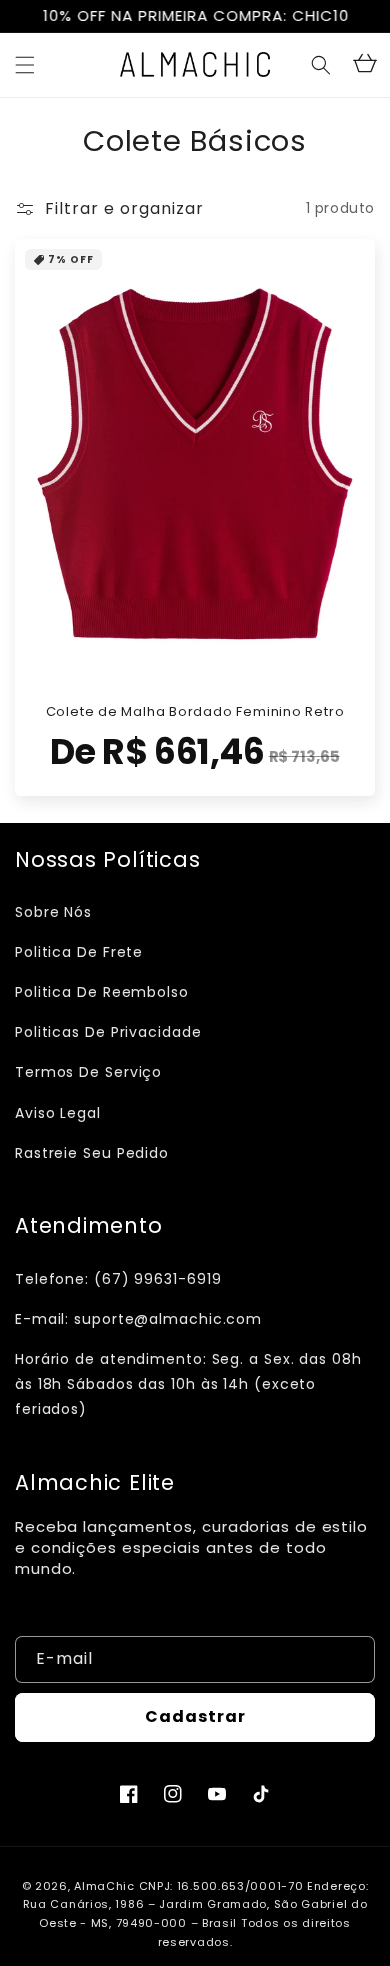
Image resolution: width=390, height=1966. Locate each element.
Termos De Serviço (88, 1072)
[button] (25, 65)
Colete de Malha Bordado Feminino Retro (195, 712)
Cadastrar (195, 1716)
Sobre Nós (53, 912)
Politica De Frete (79, 952)
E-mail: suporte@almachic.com (138, 1319)
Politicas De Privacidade (108, 1032)
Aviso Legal (58, 1113)
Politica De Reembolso (102, 992)
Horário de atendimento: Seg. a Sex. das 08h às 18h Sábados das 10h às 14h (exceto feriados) (188, 1384)
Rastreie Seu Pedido (92, 1153)
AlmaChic (104, 1886)
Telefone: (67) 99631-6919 (118, 1279)
